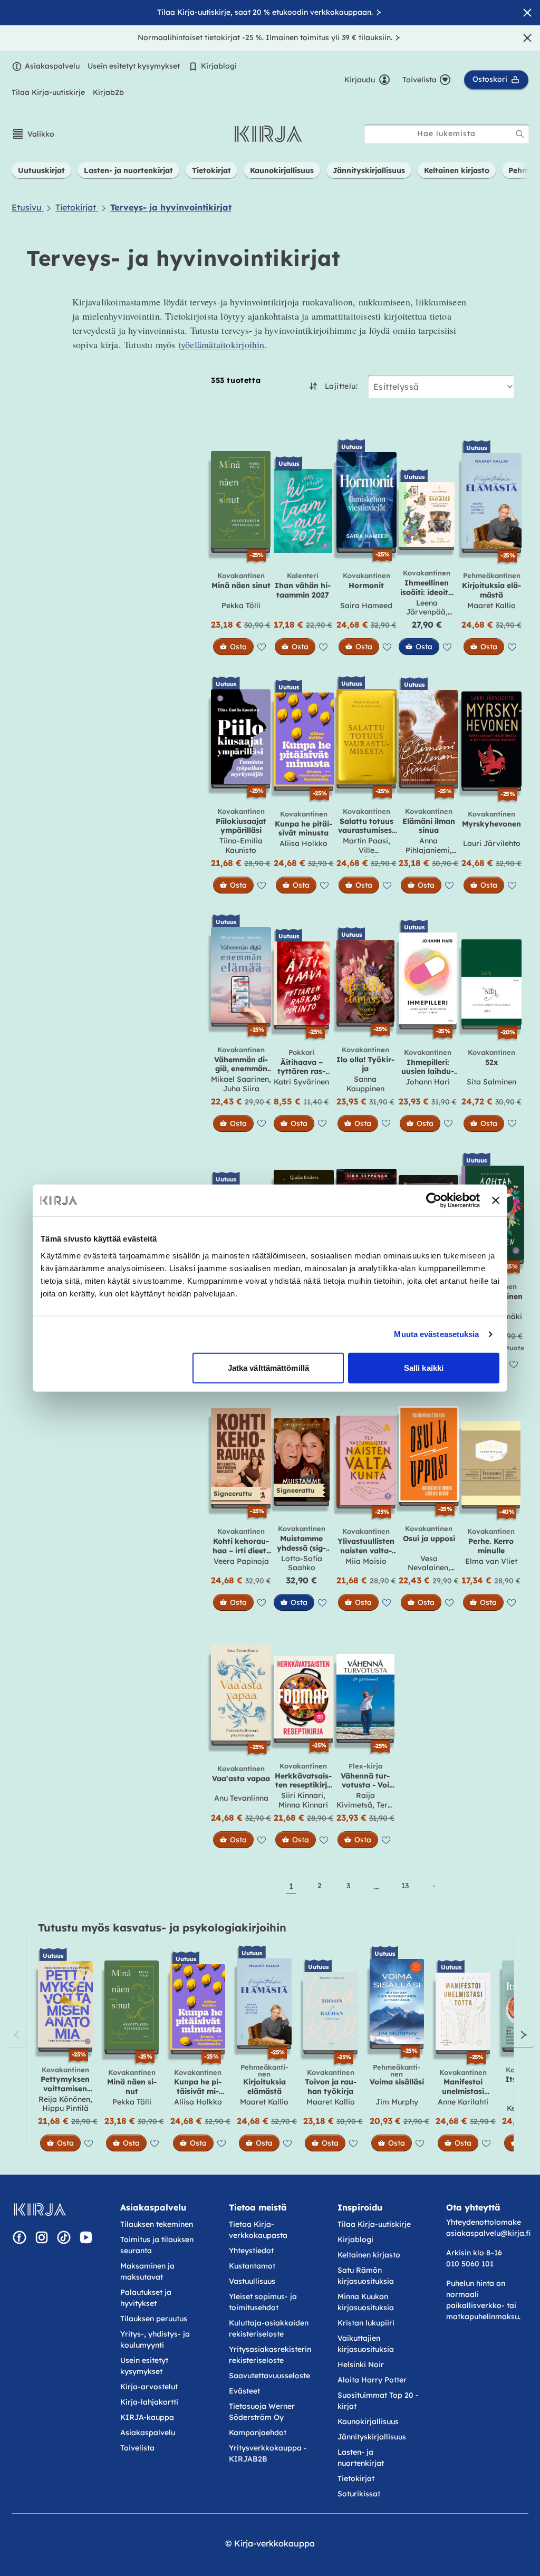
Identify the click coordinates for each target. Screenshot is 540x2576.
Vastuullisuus (252, 2281)
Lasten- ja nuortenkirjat (361, 2458)
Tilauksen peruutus (154, 2319)
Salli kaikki (424, 1367)
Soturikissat (359, 2494)
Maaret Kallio (491, 605)
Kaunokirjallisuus (368, 2421)
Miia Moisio (366, 1561)
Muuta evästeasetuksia (436, 1334)
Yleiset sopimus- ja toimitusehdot (263, 2302)
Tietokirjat (356, 2478)
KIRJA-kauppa (147, 2417)
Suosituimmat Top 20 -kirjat (378, 2401)
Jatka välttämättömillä (268, 1367)
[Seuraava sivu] (433, 1886)
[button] (33, 134)
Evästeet (244, 2391)
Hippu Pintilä (65, 2108)
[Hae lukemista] (520, 134)
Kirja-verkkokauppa (274, 2543)
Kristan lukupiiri (366, 2323)
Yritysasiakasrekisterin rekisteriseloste (270, 2355)
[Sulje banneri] (496, 1200)
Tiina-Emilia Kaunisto (241, 845)
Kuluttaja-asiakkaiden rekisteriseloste (269, 2328)
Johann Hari (428, 1082)
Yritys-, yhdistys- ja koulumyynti (155, 2339)
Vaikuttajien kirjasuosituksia (366, 2344)
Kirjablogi (219, 66)
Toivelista (137, 2448)
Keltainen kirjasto (369, 2255)
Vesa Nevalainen (428, 1563)
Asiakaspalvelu (52, 66)
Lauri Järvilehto (492, 843)
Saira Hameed (366, 605)
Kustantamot (252, 2266)
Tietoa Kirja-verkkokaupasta (258, 2230)
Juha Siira (241, 1089)
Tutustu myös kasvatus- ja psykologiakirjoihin (162, 1928)
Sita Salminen (491, 1082)
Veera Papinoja (241, 1561)
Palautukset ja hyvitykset (146, 2298)
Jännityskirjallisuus (372, 2437)
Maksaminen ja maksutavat (147, 2271)
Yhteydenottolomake (484, 2222)
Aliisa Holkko (303, 843)
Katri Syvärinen (301, 1082)
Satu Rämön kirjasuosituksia (366, 2276)
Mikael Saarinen (240, 1079)
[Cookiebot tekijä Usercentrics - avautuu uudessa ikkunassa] (434, 1200)
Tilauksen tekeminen (157, 2224)
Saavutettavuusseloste (269, 2376)
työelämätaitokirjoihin (221, 344)
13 (405, 1886)
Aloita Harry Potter (372, 2380)
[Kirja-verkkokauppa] (40, 2209)
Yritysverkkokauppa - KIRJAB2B (268, 2453)
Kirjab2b (108, 92)
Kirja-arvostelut (149, 2387)
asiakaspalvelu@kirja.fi (488, 2233)
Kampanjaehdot (258, 2433)
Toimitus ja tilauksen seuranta (157, 2245)
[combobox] (447, 134)
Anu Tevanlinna (241, 1798)
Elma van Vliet (491, 1561)
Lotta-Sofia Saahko (302, 1563)
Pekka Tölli (241, 605)
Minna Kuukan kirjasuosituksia (366, 2302)
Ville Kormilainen (367, 855)
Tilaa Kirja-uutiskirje (48, 92)
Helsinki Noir (361, 2364)
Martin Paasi (365, 841)
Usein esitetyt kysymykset (134, 66)
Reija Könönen (64, 2099)
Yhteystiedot (251, 2251)
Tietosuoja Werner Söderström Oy (262, 2412)
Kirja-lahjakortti (149, 2402)
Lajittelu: (341, 386)
